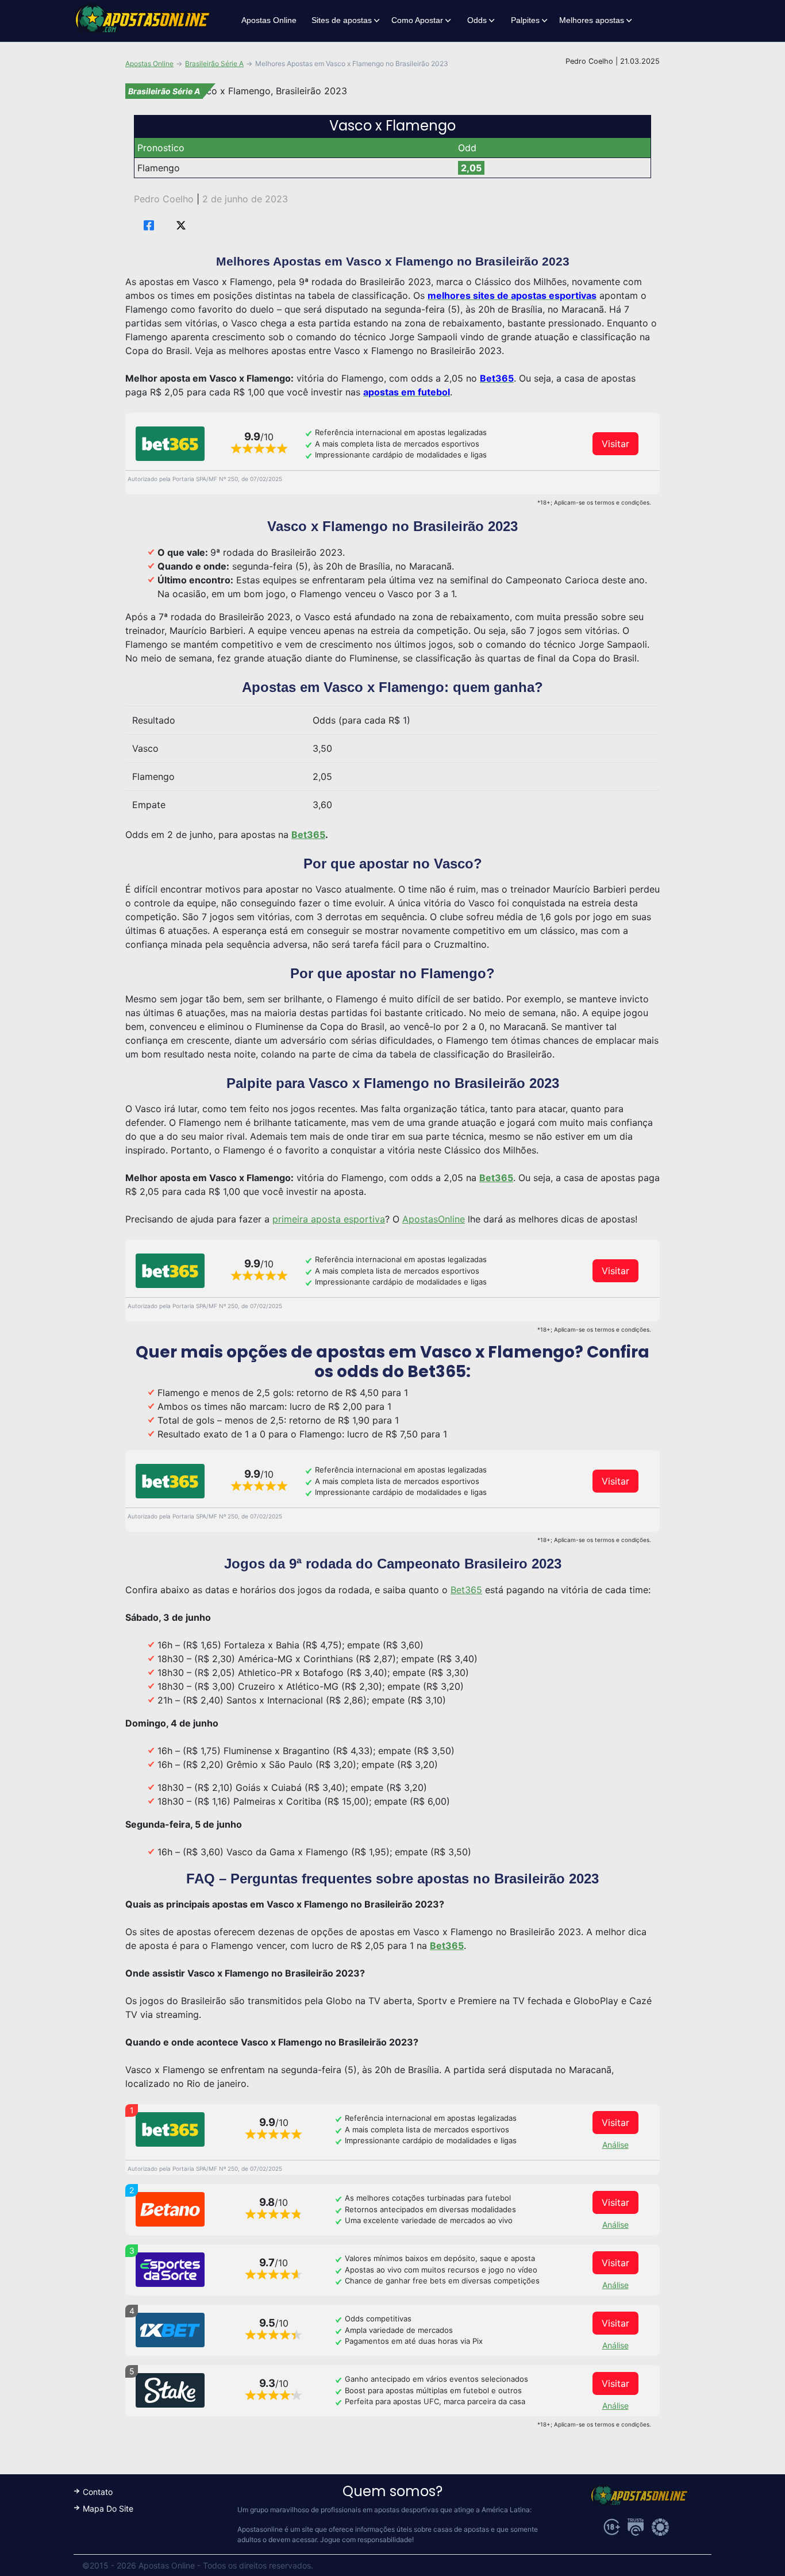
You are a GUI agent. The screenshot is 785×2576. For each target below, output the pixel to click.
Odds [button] (477, 20)
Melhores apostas (592, 20)
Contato (98, 2492)
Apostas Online (269, 20)
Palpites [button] (525, 20)
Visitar (615, 444)
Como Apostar (417, 20)
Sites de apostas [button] (342, 20)
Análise (615, 2145)
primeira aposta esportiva (329, 1219)
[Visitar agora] (170, 444)
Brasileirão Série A (214, 64)
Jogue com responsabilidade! (367, 2540)
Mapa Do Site (108, 2508)
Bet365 (466, 1590)
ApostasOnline (434, 1219)
